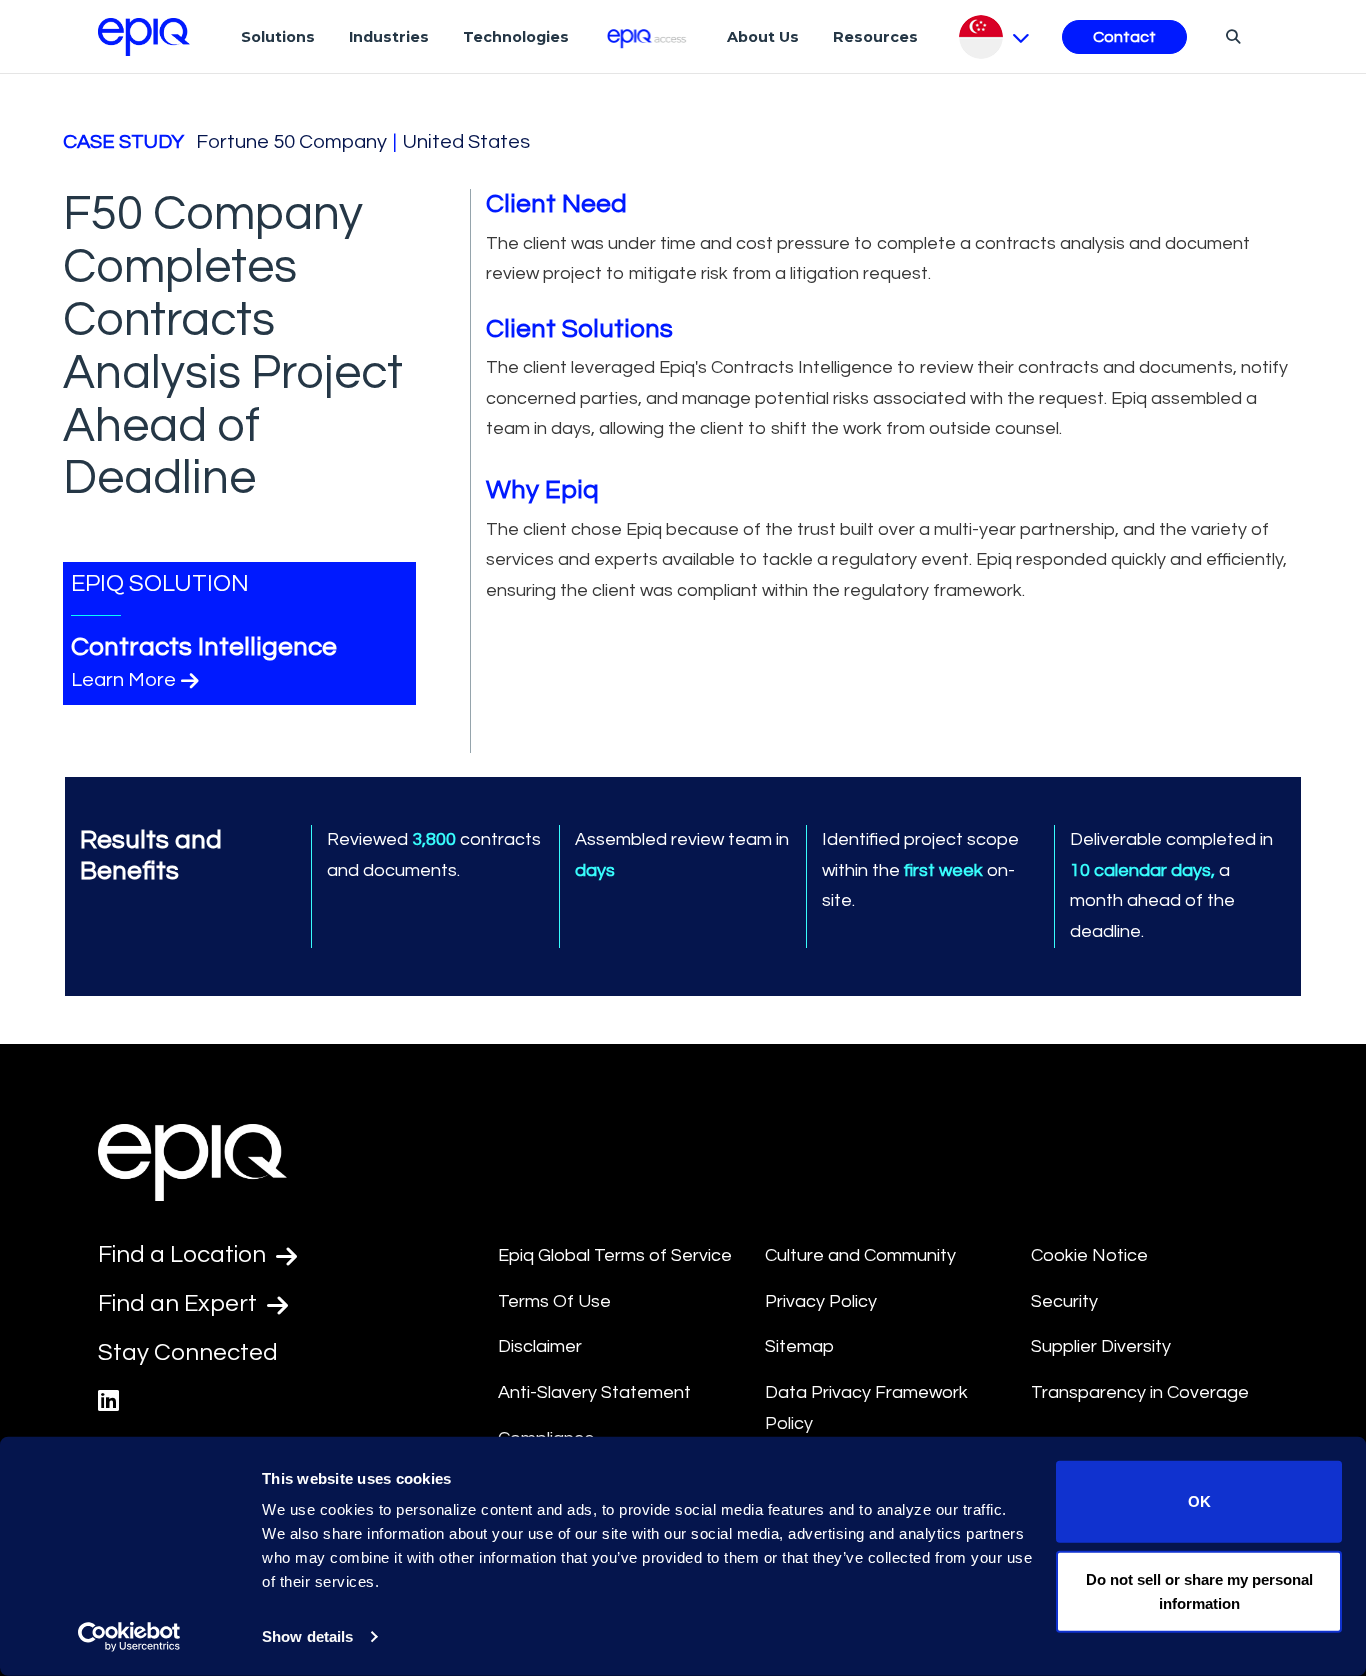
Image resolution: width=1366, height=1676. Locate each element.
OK (1199, 1501)
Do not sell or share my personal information (1199, 1590)
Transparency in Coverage (1140, 1392)
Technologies (516, 37)
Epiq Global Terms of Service (615, 1255)
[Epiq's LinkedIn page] (108, 1401)
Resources (875, 37)
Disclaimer (540, 1346)
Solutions (278, 37)
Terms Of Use (554, 1301)
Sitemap (799, 1346)
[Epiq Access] (648, 36)
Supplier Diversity (1101, 1346)
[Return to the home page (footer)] (144, 37)
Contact (1124, 37)
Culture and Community (860, 1255)
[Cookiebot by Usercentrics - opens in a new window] (129, 1637)
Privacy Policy (821, 1301)
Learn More (123, 680)
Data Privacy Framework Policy (866, 1408)
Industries (389, 37)
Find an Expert (180, 1303)
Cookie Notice (1089, 1255)
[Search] (1230, 36)
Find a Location (184, 1254)
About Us (763, 37)
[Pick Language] (994, 37)
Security (1064, 1301)
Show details (307, 1636)
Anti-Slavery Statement (594, 1392)
